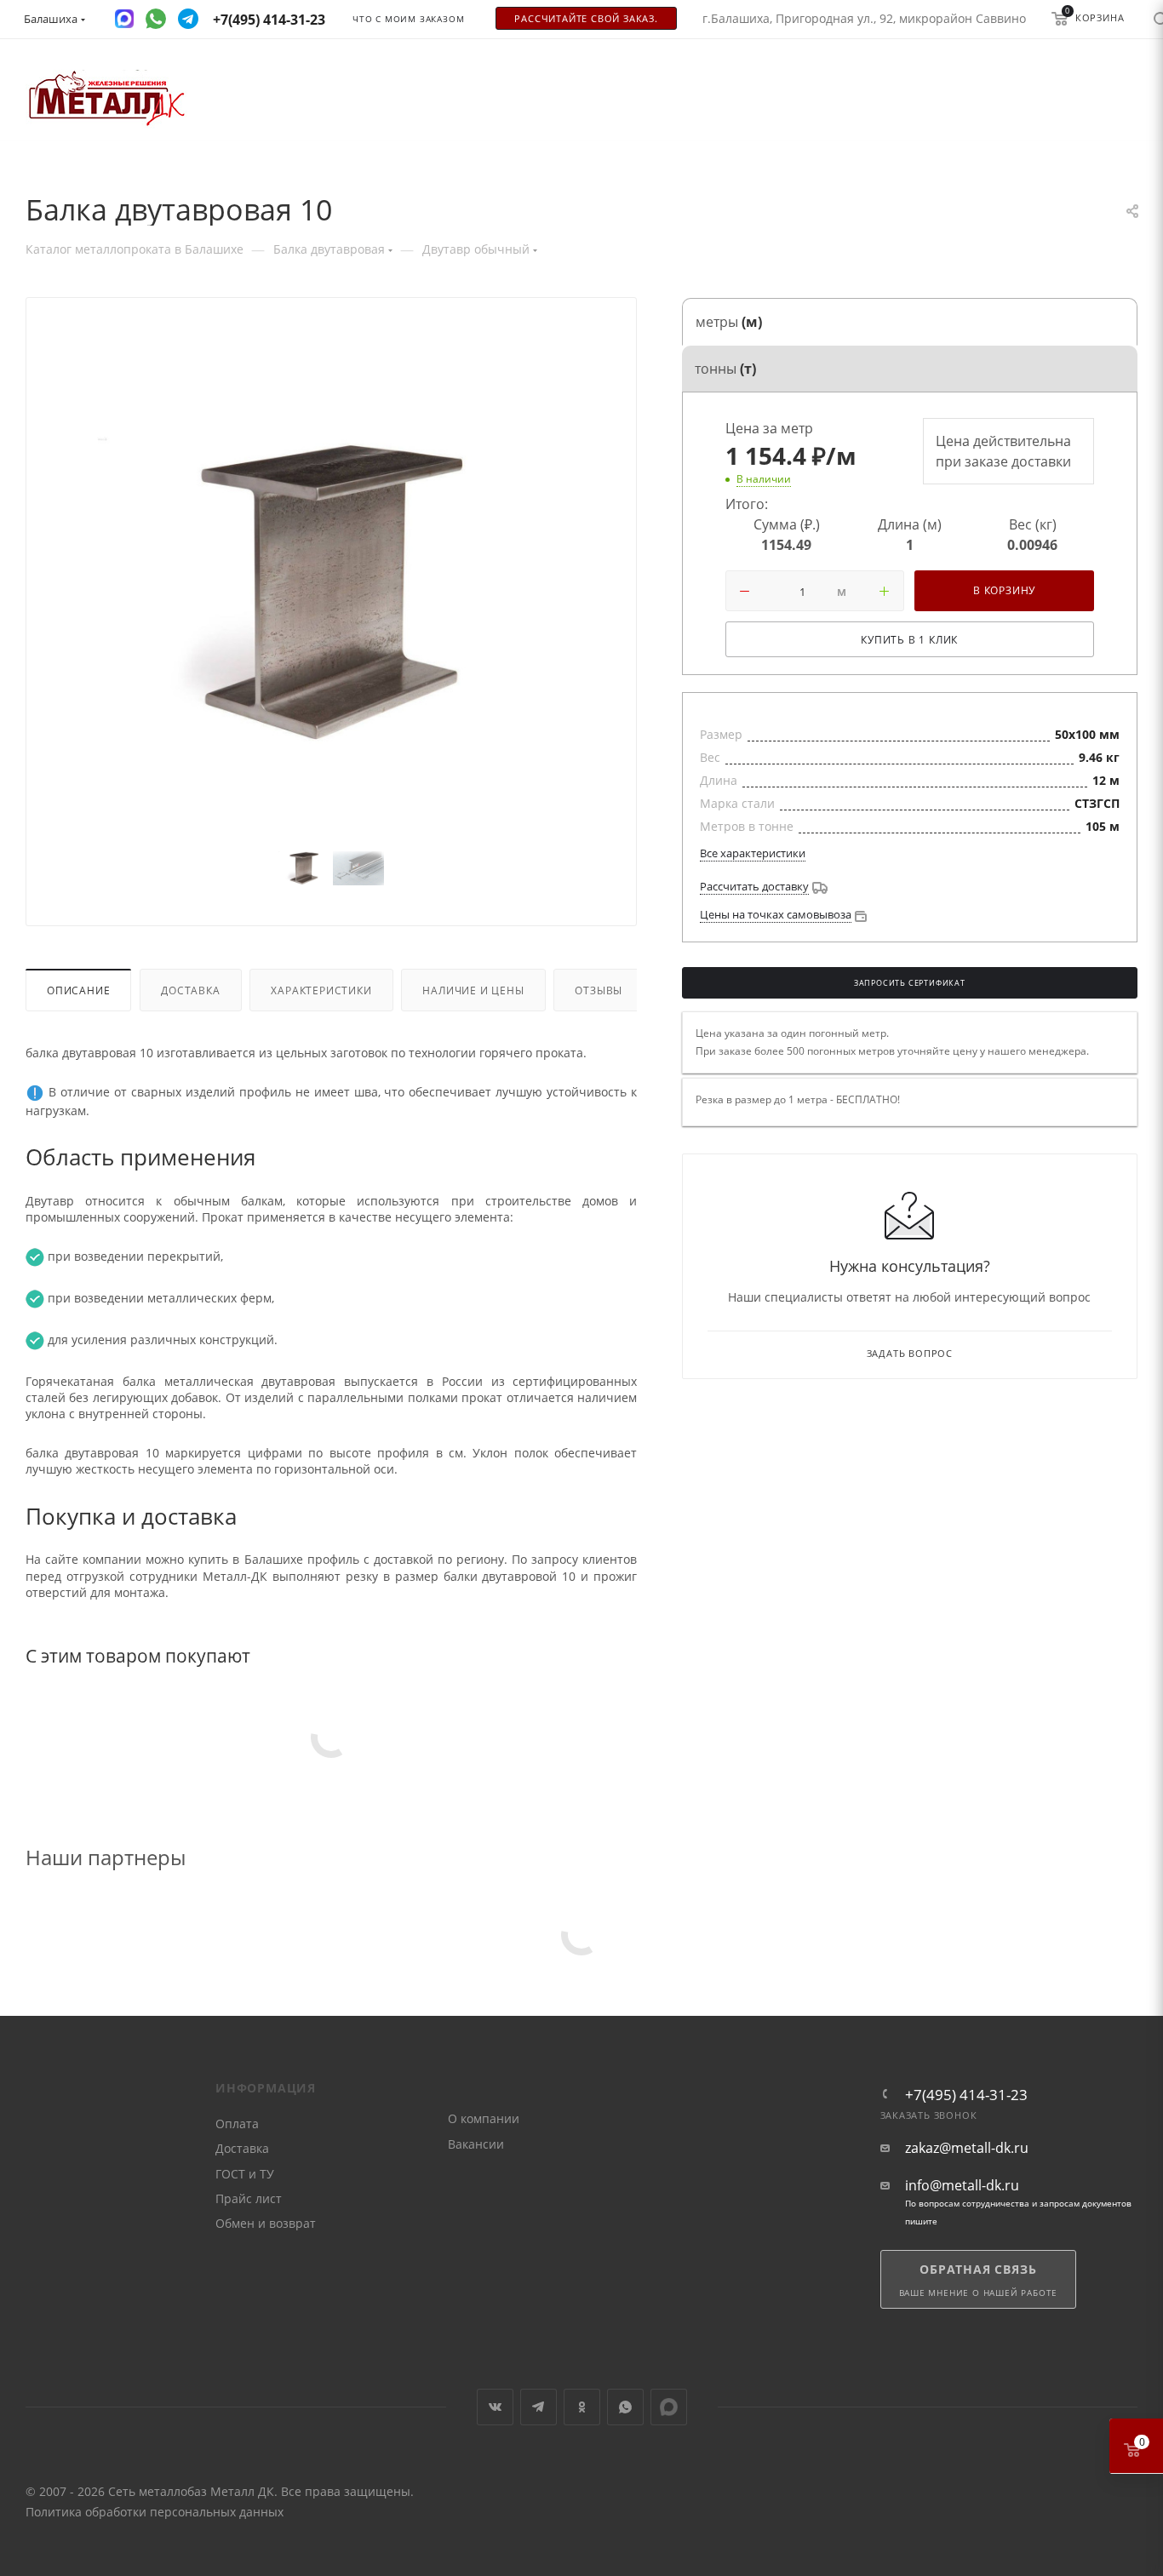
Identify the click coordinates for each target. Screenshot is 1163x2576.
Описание (78, 990)
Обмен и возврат (266, 2223)
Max (669, 2407)
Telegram (539, 2407)
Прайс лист (249, 2198)
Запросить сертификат (910, 983)
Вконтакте (495, 2407)
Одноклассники (582, 2407)
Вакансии (476, 2144)
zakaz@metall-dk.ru (967, 2148)
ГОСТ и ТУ (245, 2174)
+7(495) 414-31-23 (966, 2095)
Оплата (237, 2124)
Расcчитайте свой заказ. (586, 19)
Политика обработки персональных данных (155, 2512)
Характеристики (321, 990)
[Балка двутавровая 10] (331, 592)
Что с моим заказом (408, 19)
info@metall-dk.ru (962, 2186)
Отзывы (599, 990)
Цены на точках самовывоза (776, 914)
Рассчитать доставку (754, 886)
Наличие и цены (473, 990)
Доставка (190, 990)
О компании (484, 2118)
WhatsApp (625, 2407)
